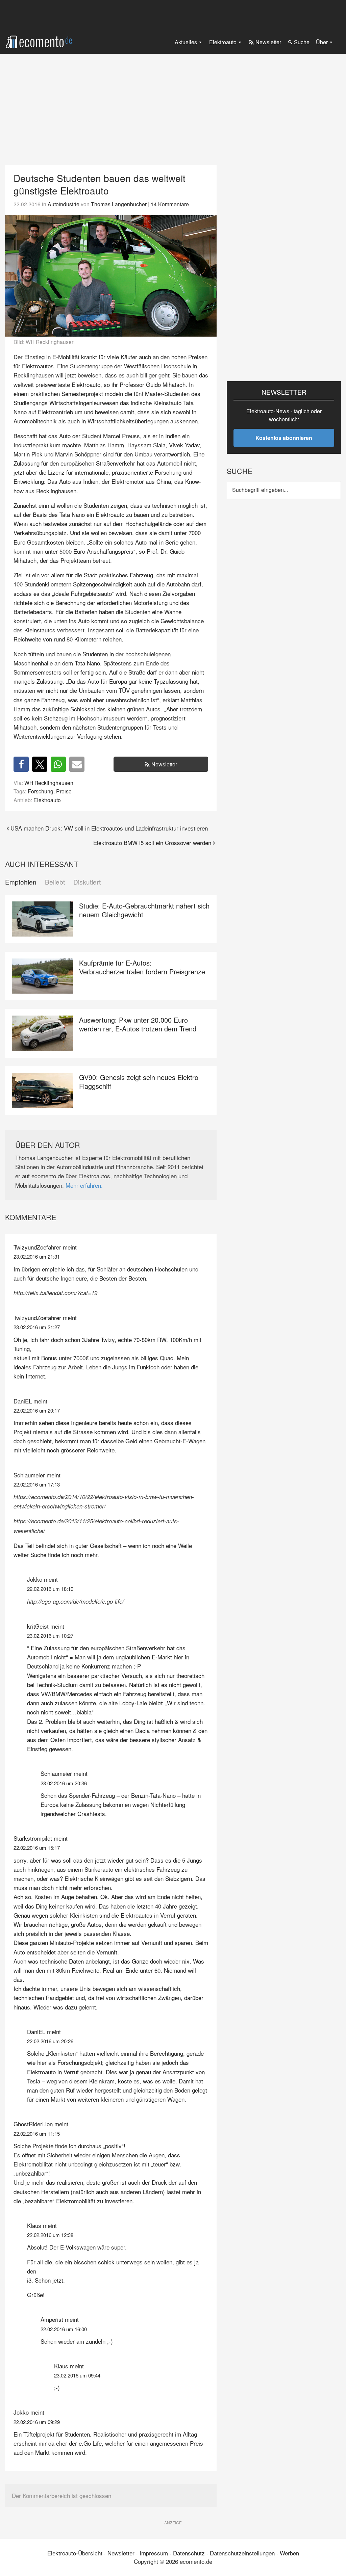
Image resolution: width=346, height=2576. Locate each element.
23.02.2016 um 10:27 (50, 1636)
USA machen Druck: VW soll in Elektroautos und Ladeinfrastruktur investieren (109, 828)
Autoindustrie (64, 204)
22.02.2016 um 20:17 (37, 1410)
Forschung (41, 791)
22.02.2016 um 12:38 (50, 2235)
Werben (289, 2553)
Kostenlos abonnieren (284, 438)
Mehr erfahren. (84, 1185)
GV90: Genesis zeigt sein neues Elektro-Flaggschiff (140, 1082)
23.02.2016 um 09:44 (77, 2375)
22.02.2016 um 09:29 (37, 2422)
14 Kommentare (170, 204)
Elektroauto (47, 800)
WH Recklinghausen (49, 783)
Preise (64, 791)
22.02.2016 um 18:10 (50, 1589)
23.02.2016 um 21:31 (37, 1256)
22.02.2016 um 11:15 (37, 2134)
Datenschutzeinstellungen (242, 2553)
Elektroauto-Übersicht (75, 2553)
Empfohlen (21, 882)
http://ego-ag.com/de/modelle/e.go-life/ (76, 1601)
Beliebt (55, 882)
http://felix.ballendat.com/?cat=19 (55, 1293)
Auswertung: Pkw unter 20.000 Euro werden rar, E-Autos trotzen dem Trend (138, 1024)
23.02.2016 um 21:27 (37, 1327)
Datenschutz (189, 2553)
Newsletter (164, 764)
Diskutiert (87, 882)
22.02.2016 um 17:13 (37, 1484)
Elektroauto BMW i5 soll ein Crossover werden (152, 843)
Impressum (154, 2553)
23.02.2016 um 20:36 (64, 1783)
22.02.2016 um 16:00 (64, 2329)
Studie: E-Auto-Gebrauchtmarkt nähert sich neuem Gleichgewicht (144, 910)
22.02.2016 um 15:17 (37, 1848)
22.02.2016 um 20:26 (50, 2041)
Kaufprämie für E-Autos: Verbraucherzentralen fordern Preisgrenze (142, 967)
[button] (21, 764)
